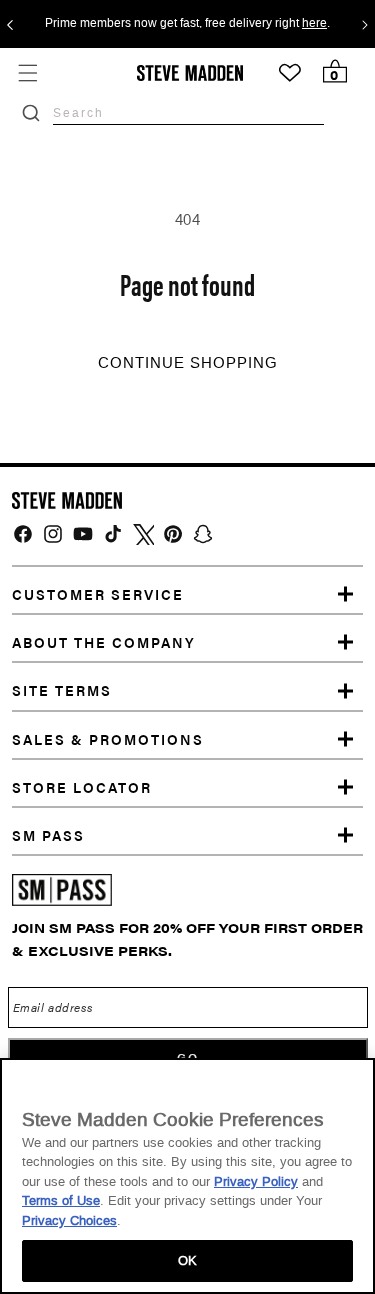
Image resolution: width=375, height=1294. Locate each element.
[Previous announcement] (10, 24)
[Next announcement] (365, 24)
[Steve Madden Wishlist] (290, 73)
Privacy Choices (69, 1220)
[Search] (31, 113)
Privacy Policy (256, 1181)
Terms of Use (61, 1200)
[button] (27, 72)
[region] (187, 1176)
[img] (23, 534)
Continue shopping (188, 363)
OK (187, 1260)
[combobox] (188, 112)
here (314, 24)
